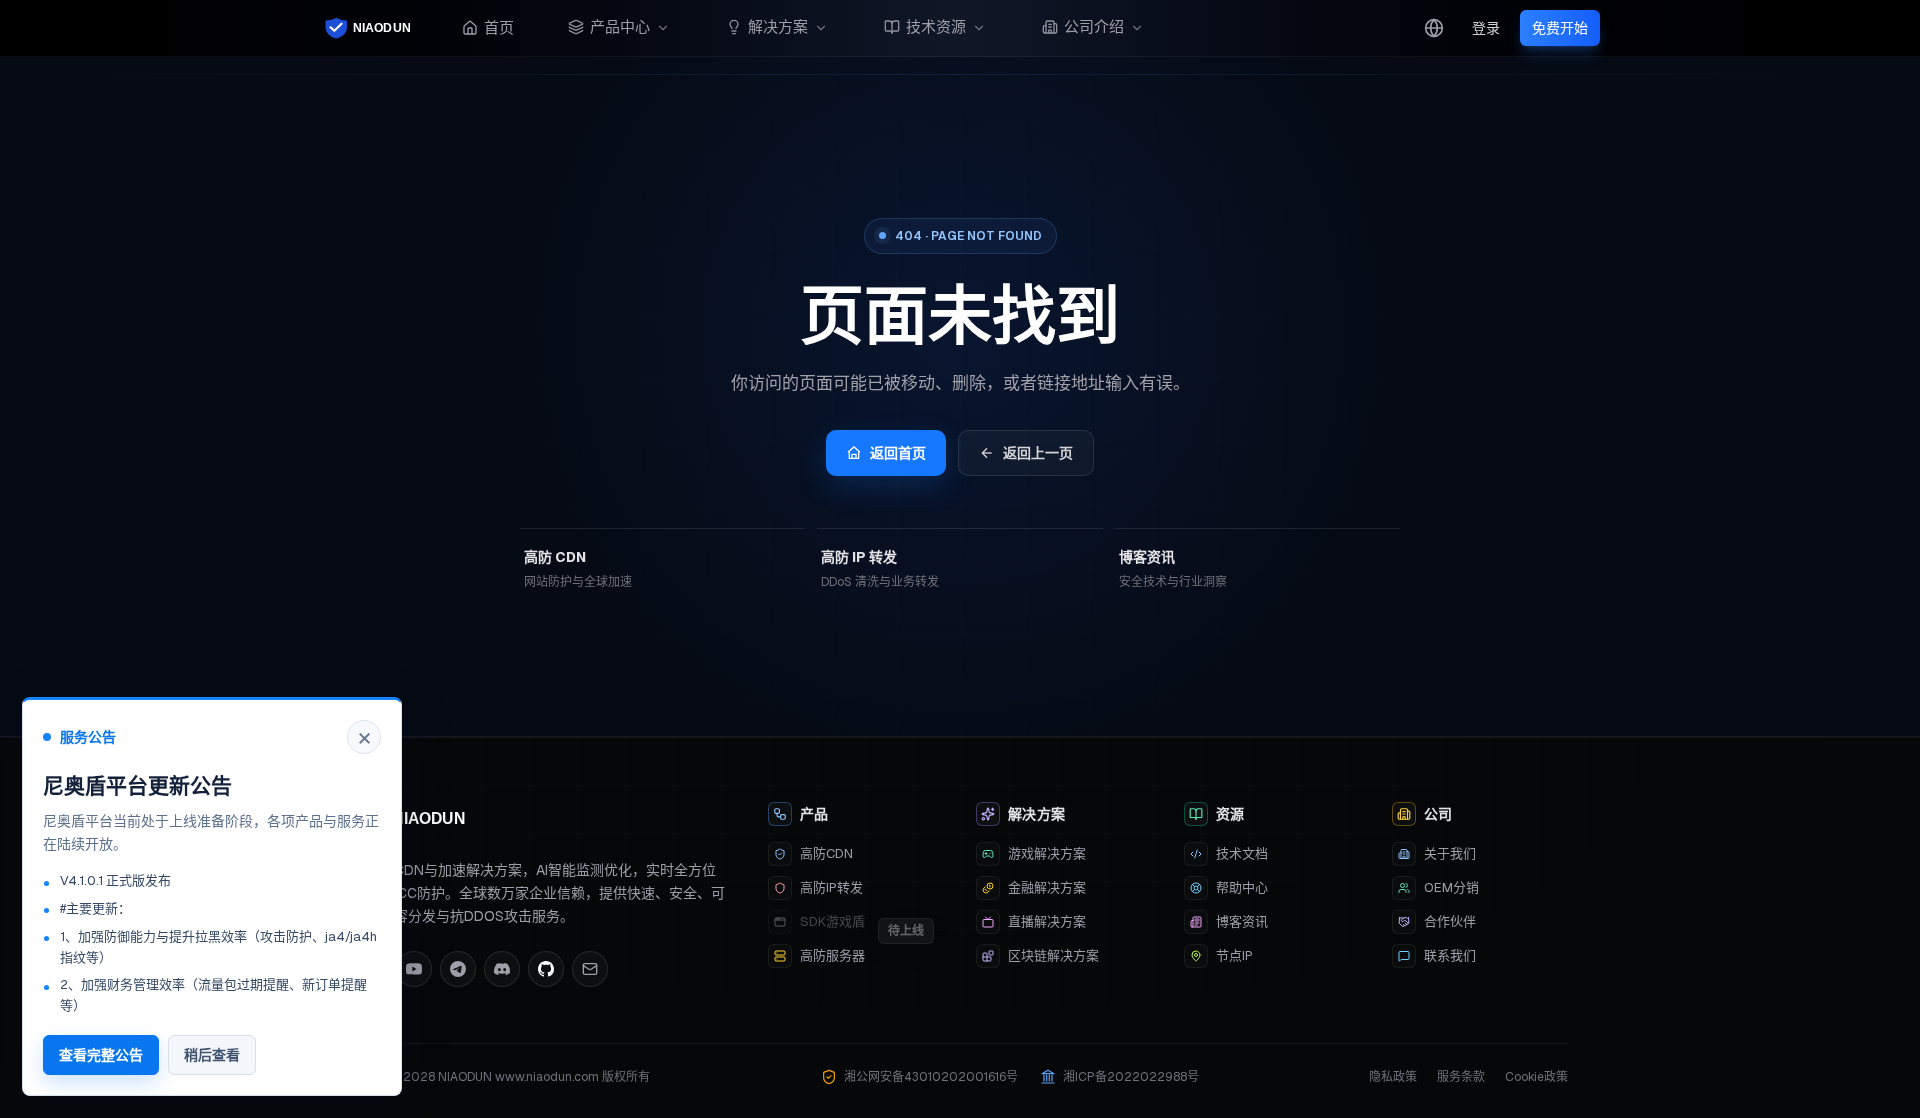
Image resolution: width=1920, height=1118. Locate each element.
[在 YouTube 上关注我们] (414, 969)
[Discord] (502, 969)
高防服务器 (832, 955)
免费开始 (1560, 28)
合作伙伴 (1450, 921)
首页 (499, 27)
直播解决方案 (1047, 921)
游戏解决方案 (1047, 853)
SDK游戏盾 (832, 921)
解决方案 (778, 26)
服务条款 (1461, 1077)
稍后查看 (212, 1055)
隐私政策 (1393, 1077)
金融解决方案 (1047, 887)
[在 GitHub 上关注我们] (546, 969)
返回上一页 (1038, 453)
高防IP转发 (831, 887)
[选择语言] (1434, 28)
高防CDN (826, 853)
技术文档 (1242, 853)
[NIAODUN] (370, 28)
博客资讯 (1242, 921)
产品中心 (620, 26)
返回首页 (898, 453)
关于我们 (1450, 853)
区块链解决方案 (1053, 955)
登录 (1486, 28)
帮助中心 (1242, 887)
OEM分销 (1451, 887)
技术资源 (936, 26)
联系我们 (1450, 955)
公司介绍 (1094, 26)
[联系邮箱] (590, 969)
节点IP (1234, 955)
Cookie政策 (1536, 1077)
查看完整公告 (101, 1055)
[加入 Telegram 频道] (458, 969)
